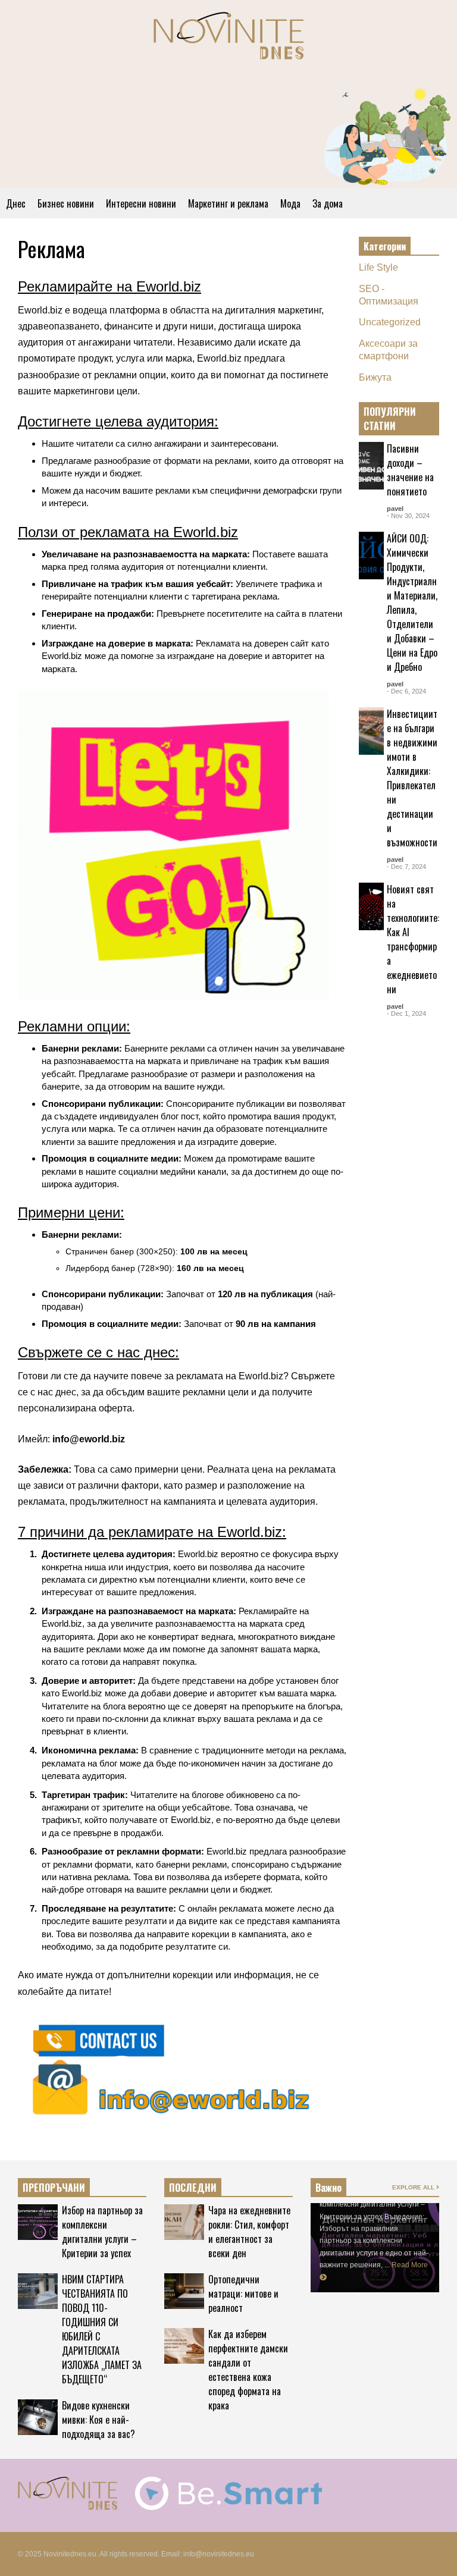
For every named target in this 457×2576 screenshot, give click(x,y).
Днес (16, 203)
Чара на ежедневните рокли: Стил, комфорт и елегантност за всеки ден (249, 2232)
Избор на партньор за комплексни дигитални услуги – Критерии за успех (102, 2232)
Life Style (378, 267)
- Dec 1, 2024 (406, 1014)
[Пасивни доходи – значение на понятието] (371, 466)
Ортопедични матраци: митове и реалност (243, 2293)
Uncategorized (390, 322)
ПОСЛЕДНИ (193, 2188)
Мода (290, 203)
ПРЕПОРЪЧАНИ (54, 2188)
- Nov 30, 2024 (408, 516)
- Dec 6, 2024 (406, 691)
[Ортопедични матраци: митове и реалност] (184, 2291)
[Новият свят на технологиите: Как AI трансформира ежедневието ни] (371, 906)
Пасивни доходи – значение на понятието (410, 470)
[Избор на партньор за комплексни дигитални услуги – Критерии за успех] (38, 2222)
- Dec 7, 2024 (406, 867)
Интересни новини (141, 203)
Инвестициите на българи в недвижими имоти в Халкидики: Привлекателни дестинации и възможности (412, 778)
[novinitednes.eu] (228, 41)
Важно (328, 2188)
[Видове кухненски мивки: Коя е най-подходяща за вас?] (38, 2417)
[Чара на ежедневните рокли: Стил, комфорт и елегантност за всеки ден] (184, 2222)
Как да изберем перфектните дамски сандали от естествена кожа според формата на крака (248, 2370)
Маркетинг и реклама (228, 203)
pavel (395, 509)
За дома (328, 203)
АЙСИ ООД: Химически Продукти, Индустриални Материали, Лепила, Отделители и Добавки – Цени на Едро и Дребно (412, 603)
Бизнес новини (66, 203)
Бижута (375, 377)
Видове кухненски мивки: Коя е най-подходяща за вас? (98, 2420)
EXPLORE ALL (414, 418)
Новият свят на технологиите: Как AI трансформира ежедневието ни (413, 939)
